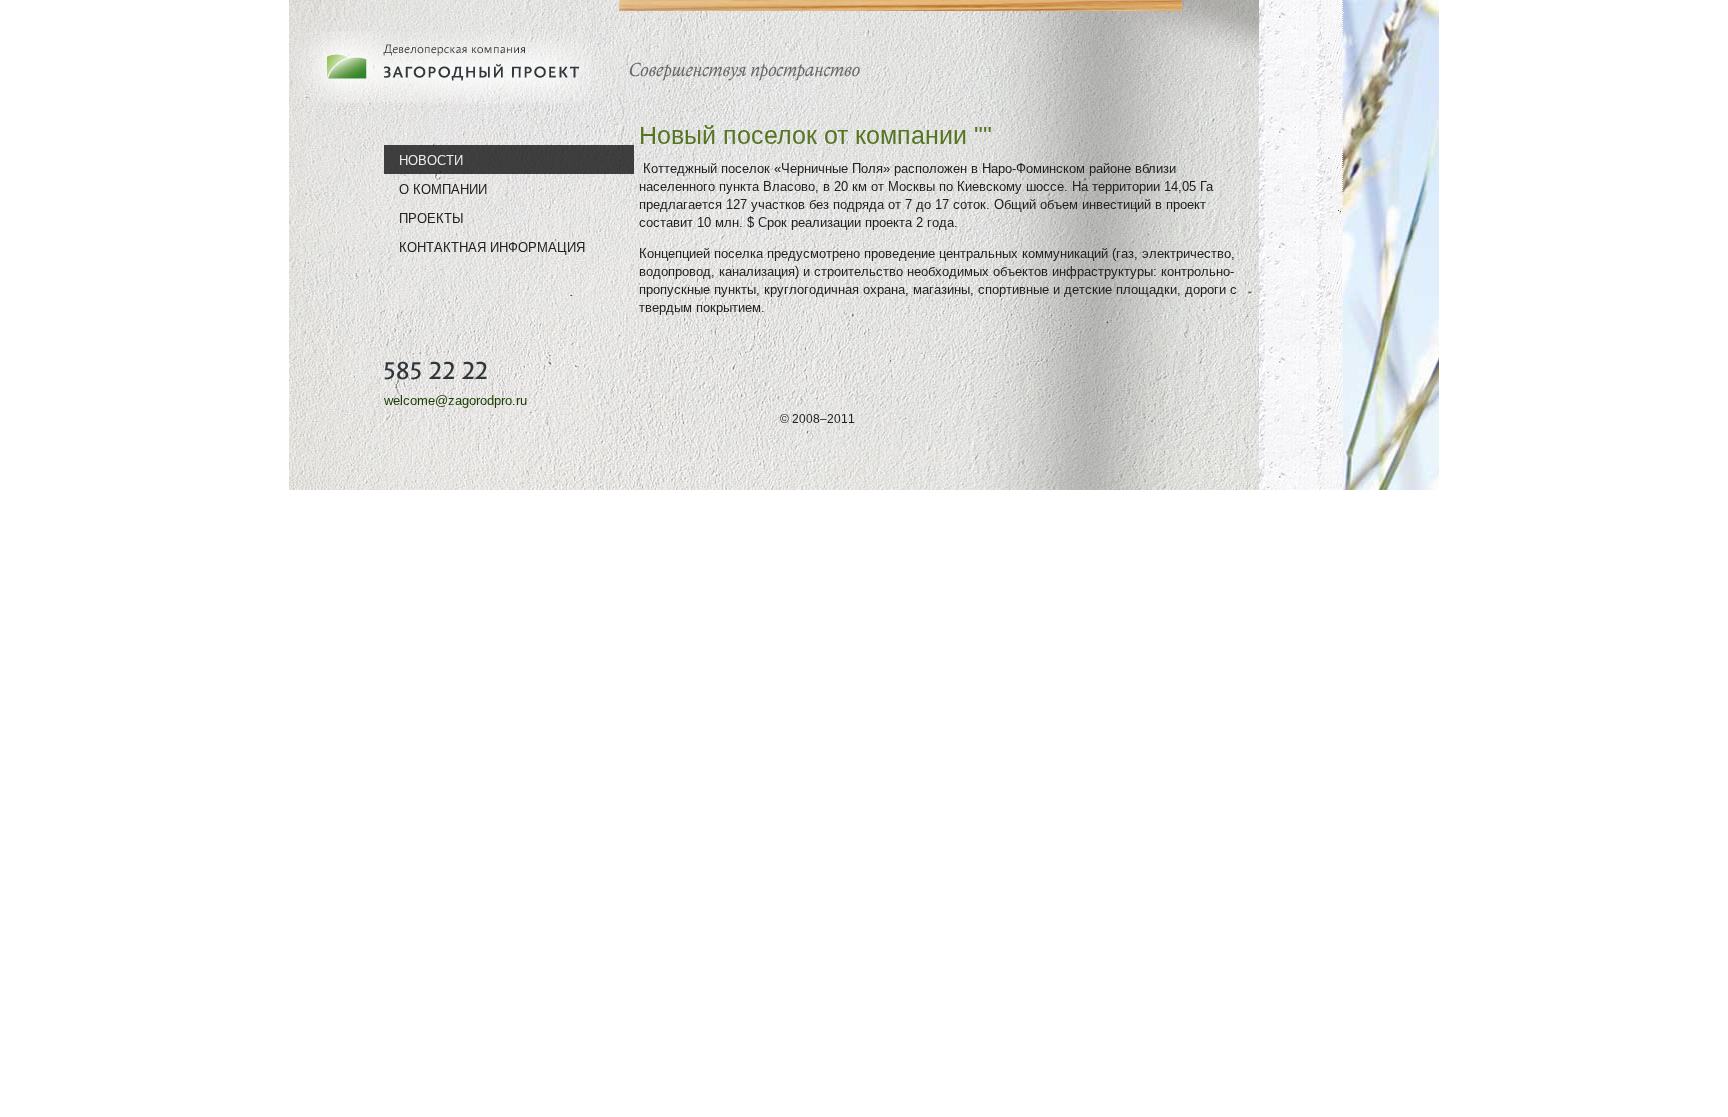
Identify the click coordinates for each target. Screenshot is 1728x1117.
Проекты (431, 218)
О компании (443, 189)
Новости (431, 160)
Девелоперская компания (449, 67)
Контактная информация (492, 247)
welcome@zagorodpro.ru (455, 400)
